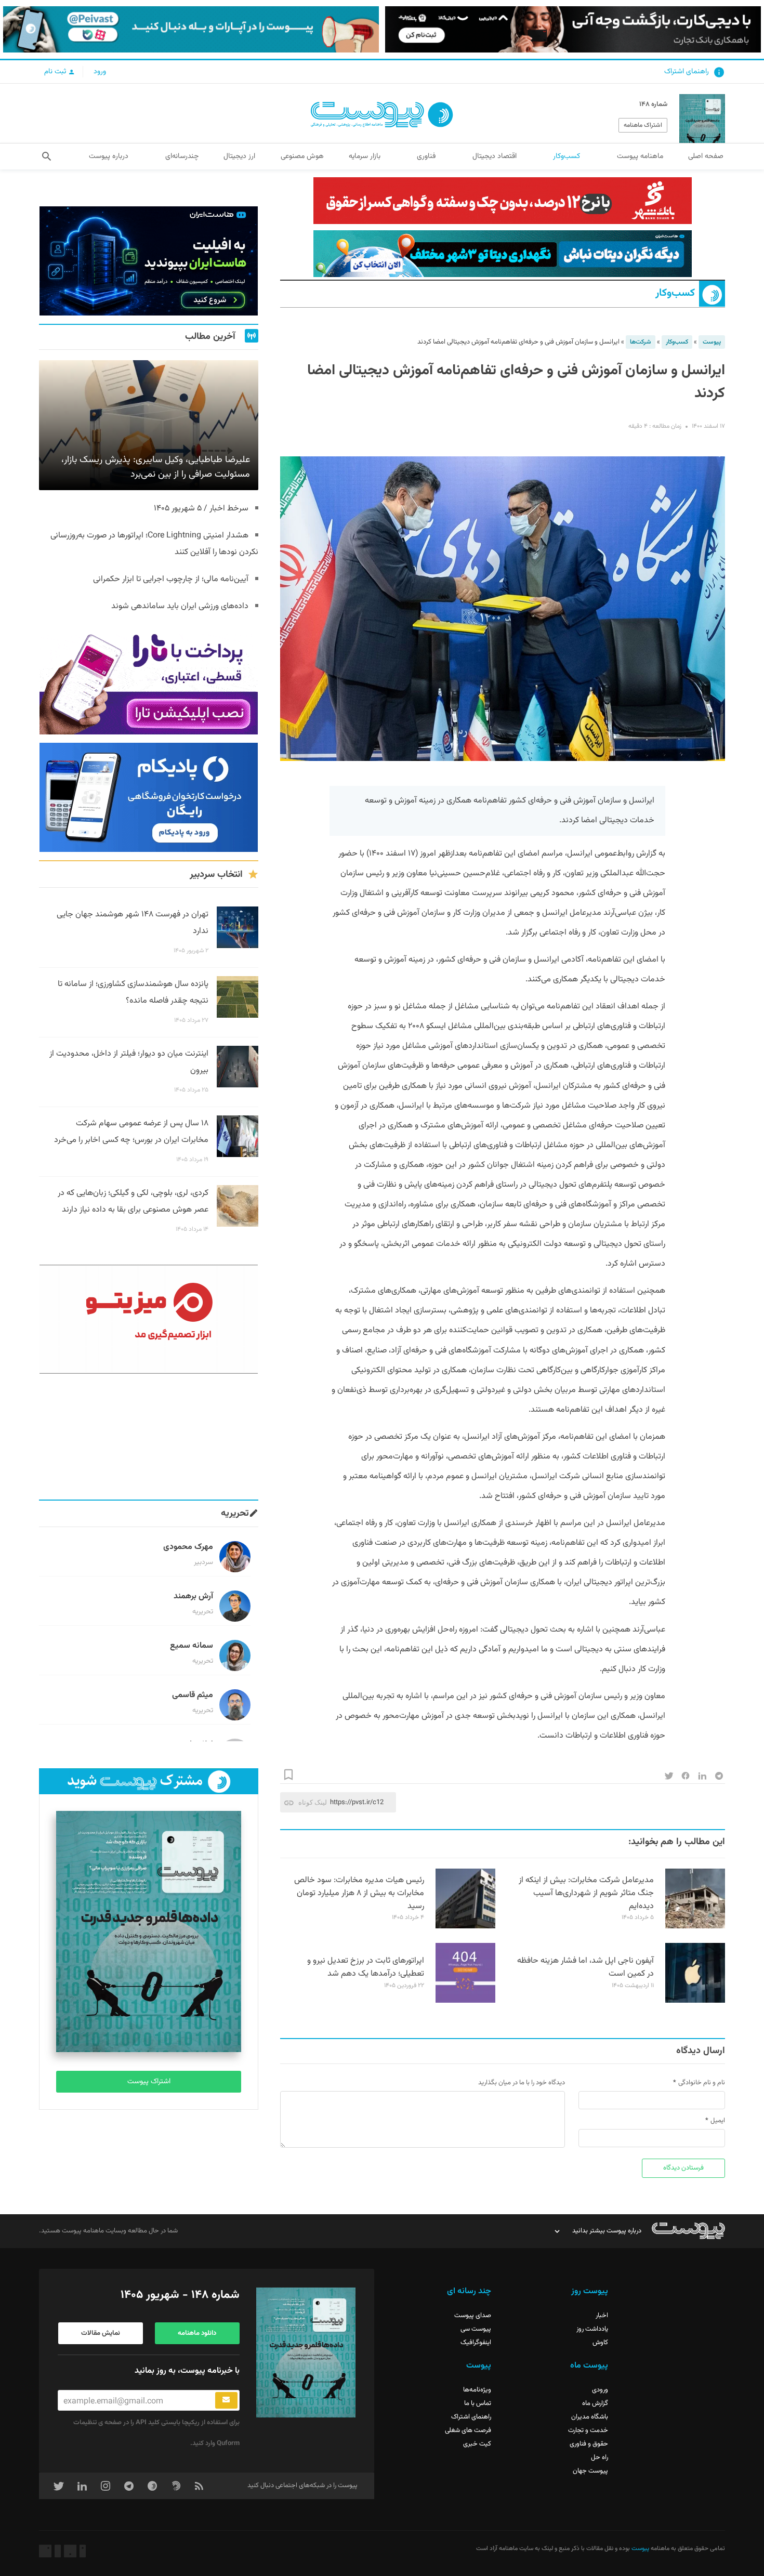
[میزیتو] (149, 1319)
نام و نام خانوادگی (702, 2083)
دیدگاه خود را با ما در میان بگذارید (522, 2083)
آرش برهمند (193, 1596)
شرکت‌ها (641, 342)
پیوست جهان (590, 2471)
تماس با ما (478, 2403)
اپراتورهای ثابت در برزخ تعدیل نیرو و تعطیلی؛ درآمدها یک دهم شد (366, 1967)
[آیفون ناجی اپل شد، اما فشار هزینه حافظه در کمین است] (695, 2001)
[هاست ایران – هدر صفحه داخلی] (503, 254)
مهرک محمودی (188, 1547)
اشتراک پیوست (149, 2082)
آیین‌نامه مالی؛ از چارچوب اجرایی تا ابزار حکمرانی (171, 579)
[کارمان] (149, 1437)
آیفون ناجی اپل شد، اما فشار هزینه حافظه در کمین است (585, 1967)
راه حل (600, 2457)
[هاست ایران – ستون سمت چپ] (149, 261)
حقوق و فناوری (589, 2444)
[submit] (226, 2400)
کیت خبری (477, 2444)
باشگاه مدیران (590, 2417)
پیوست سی (476, 2329)
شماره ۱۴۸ (653, 104)
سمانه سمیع (192, 1646)
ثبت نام (56, 72)
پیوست (712, 342)
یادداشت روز (592, 2329)
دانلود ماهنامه (197, 2333)
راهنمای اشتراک (687, 72)
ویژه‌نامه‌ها (477, 2390)
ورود (100, 72)
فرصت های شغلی (468, 2430)
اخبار (602, 2316)
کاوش (600, 2343)
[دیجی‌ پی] (573, 29)
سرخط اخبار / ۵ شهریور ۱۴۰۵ (201, 509)
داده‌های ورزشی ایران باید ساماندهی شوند (180, 606)
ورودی (600, 2390)
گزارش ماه (595, 2403)
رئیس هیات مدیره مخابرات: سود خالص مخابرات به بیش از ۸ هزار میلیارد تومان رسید (359, 1893)
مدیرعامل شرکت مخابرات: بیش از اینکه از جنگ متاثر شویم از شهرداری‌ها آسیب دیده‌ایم (586, 1893)
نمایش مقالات (101, 2333)
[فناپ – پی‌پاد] (149, 797)
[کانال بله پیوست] (191, 29)
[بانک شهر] (503, 201)
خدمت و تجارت (588, 2430)
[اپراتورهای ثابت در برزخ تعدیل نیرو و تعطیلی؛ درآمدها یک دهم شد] (465, 2001)
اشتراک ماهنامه (643, 125)
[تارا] (149, 680)
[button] (47, 156)
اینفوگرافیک (476, 2343)
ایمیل (718, 2121)
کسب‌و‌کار (675, 293)
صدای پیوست (473, 2316)
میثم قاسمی (193, 1695)
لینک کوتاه (313, 1802)
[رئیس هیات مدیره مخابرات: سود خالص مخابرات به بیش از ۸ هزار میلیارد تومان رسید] (465, 1927)
